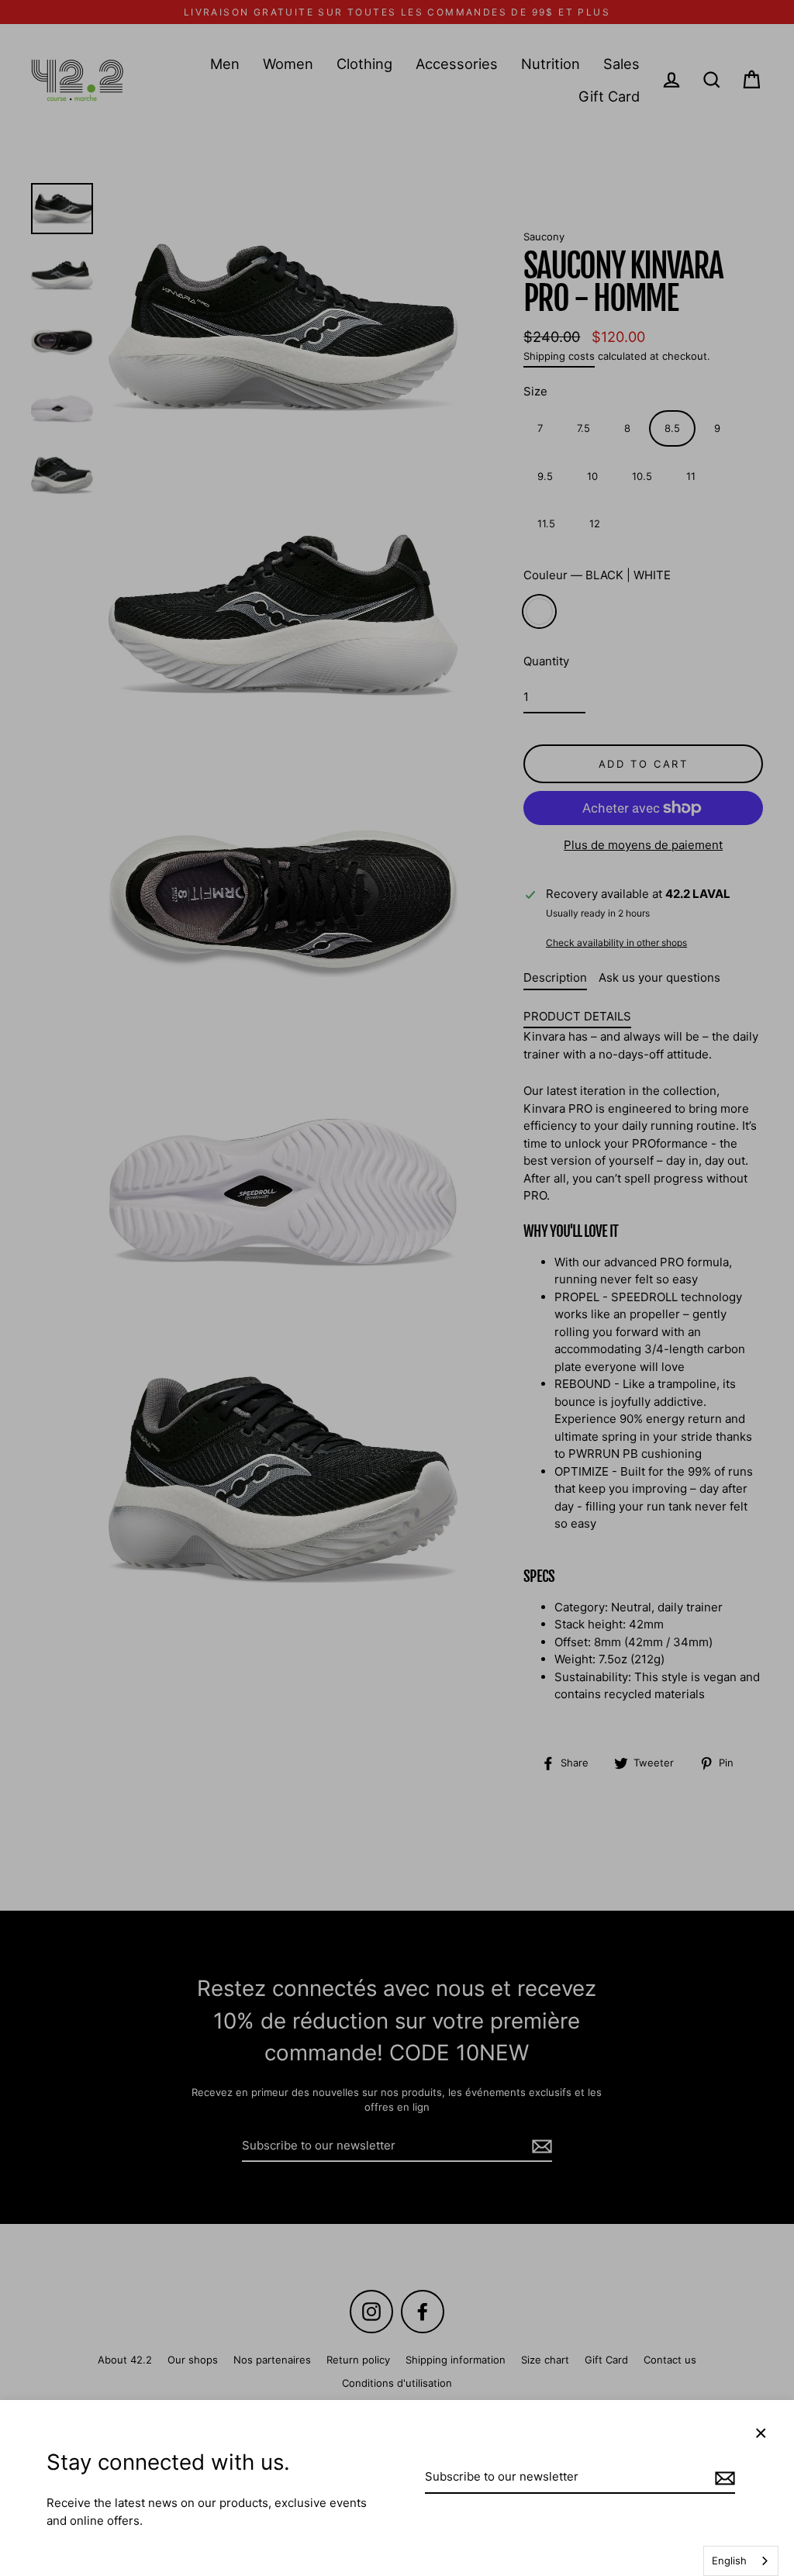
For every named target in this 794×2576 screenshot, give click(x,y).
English (729, 2560)
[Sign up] (723, 2478)
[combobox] (741, 2561)
